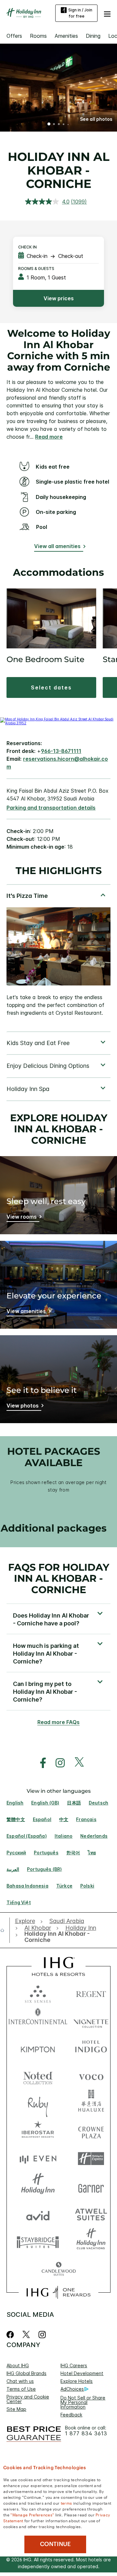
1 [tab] (49, 125)
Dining (93, 36)
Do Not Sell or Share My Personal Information (83, 2402)
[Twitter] (26, 2335)
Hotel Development (82, 2373)
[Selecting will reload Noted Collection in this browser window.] (38, 2076)
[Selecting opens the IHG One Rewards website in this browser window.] (58, 2292)
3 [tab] (59, 125)
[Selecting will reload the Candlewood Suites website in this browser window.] (58, 2269)
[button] (107, 13)
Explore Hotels (77, 2381)
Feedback (71, 2415)
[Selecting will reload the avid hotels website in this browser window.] (38, 2214)
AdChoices (72, 2389)
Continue (55, 2544)
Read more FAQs (58, 1722)
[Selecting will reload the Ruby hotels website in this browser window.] (38, 2103)
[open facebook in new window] (40, 1763)
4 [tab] (64, 125)
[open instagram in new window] (57, 1763)
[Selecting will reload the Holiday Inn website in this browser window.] (38, 2186)
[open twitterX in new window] (76, 1763)
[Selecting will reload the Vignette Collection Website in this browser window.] (91, 2020)
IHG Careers (74, 2365)
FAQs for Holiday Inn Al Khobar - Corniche (59, 1578)
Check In (27, 247)
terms (66, 2503)
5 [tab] (68, 124)
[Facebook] (12, 2335)
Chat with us (20, 2381)
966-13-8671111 (61, 751)
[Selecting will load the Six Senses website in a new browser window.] (38, 1993)
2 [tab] (54, 125)
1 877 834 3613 (86, 2434)
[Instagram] (42, 2335)
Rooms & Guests (36, 269)
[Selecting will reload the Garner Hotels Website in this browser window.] (91, 2186)
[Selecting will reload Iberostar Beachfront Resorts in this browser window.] (38, 2131)
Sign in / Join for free (80, 13)
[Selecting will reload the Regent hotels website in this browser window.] (91, 1993)
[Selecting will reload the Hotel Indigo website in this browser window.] (91, 2048)
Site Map (16, 2409)
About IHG (18, 2365)
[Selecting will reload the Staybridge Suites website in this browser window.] (38, 2242)
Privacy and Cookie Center (28, 2399)
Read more (49, 437)
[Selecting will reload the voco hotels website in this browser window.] (91, 2076)
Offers (14, 36)
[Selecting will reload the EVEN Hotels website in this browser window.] (38, 2159)
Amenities (66, 36)
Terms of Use (21, 2389)
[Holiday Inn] (24, 13)
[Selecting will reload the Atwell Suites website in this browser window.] (91, 2214)
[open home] (5, 1930)
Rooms (38, 36)
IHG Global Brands (26, 2373)
